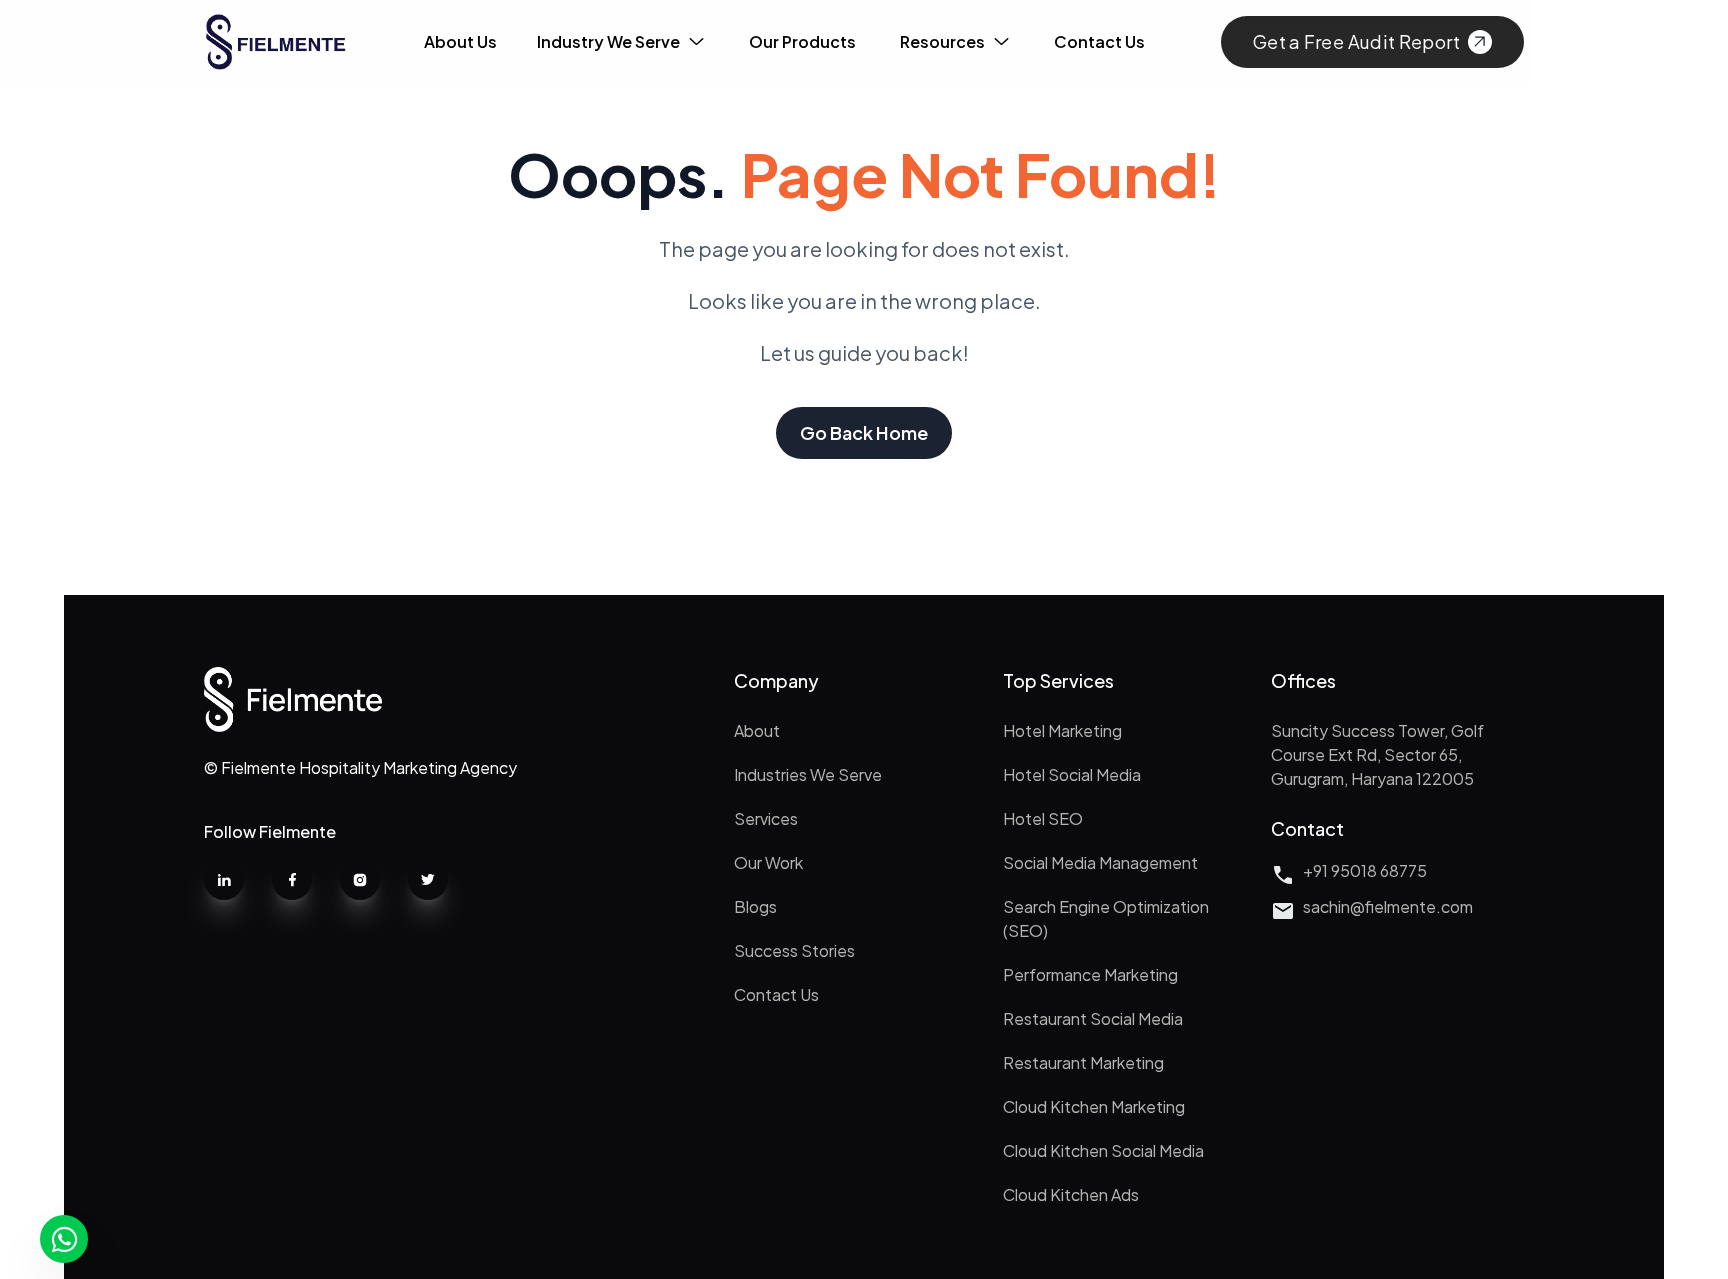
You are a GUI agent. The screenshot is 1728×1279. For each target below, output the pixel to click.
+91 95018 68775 (1365, 870)
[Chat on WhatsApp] (64, 1239)
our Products (802, 41)
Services (766, 818)
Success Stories (794, 950)
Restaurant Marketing (1083, 1062)
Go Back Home (864, 432)
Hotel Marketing (1062, 730)
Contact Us (776, 994)
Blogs (755, 906)
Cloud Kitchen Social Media (1103, 1150)
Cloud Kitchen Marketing (1094, 1106)
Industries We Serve (808, 774)
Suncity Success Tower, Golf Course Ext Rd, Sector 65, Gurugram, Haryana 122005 (1377, 754)
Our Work (768, 862)
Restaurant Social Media (1093, 1018)
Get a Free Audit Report (1356, 41)
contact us (1099, 41)
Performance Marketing (1090, 974)
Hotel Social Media (1072, 774)
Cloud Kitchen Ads (1071, 1194)
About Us (460, 41)
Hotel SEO (1043, 818)
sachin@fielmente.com (1388, 906)
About (757, 730)
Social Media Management (1100, 862)
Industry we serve (608, 41)
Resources (942, 41)
